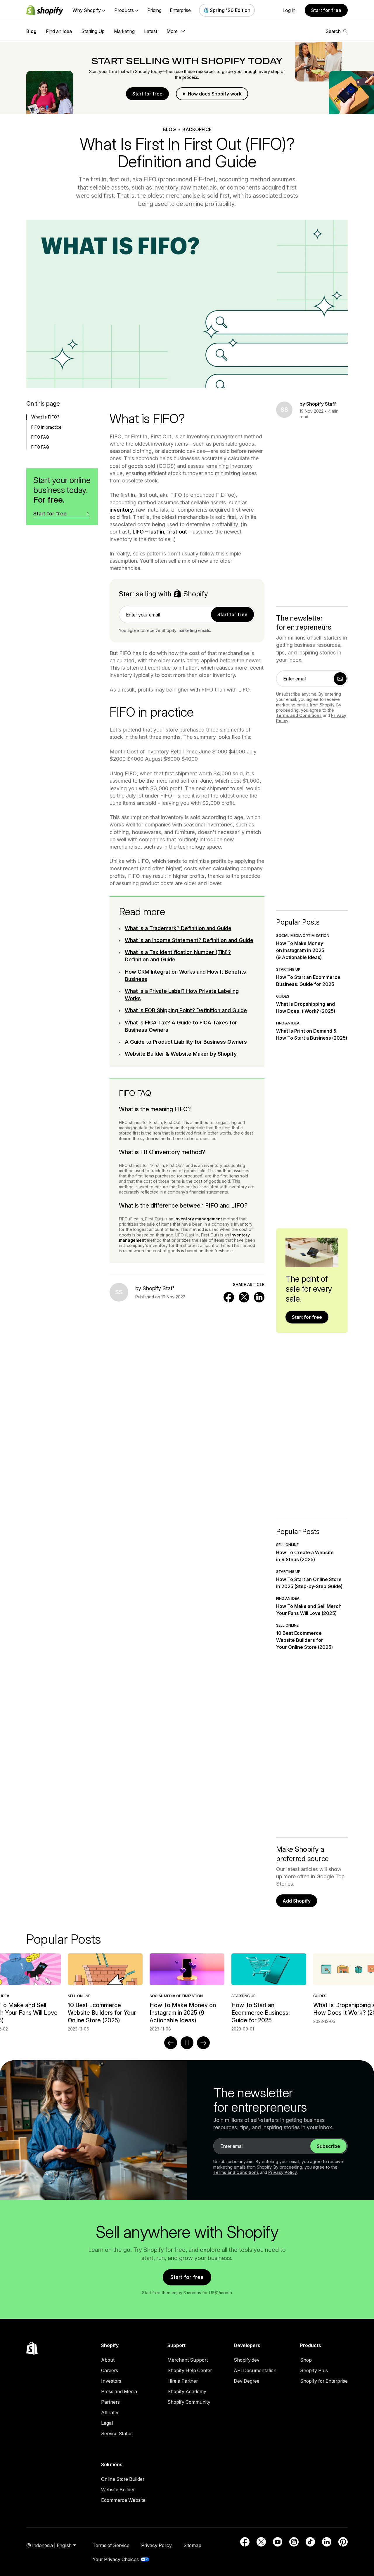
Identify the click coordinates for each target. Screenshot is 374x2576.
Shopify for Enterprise (324, 2381)
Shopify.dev (247, 2360)
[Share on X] (244, 1297)
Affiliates (110, 2412)
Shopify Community (189, 2402)
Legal (107, 2423)
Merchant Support (188, 2360)
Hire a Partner (183, 2381)
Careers (110, 2370)
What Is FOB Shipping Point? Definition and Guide (186, 1010)
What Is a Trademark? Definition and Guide (178, 928)
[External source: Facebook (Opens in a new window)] (245, 2542)
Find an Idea (59, 31)
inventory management (198, 1219)
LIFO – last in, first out (160, 532)
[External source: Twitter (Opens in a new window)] (261, 2542)
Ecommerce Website (123, 2500)
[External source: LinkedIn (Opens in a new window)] (327, 2542)
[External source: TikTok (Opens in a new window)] (310, 2542)
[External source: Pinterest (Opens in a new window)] (343, 2542)
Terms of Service (111, 2545)
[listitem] (187, 1993)
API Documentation (255, 2370)
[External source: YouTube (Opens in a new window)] (278, 2542)
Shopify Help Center (190, 2370)
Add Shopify (297, 1901)
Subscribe (328, 2146)
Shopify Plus (314, 2370)
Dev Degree (247, 2381)
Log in (289, 10)
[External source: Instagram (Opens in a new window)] (294, 2542)
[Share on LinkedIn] (259, 1297)
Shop (306, 2360)
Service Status (117, 2433)
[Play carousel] (187, 2043)
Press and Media (119, 2391)
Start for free (326, 10)
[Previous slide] (171, 2043)
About (108, 2360)
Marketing (124, 31)
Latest (151, 31)
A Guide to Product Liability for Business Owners (186, 1042)
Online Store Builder (123, 2479)
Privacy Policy (283, 2172)
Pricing (154, 10)
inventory (121, 510)
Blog (31, 31)
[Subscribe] (340, 679)
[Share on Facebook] (229, 1297)
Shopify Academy (187, 2391)
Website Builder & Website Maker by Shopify (181, 1054)
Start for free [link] (232, 614)
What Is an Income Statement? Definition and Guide (189, 940)
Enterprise (180, 10)
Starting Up (93, 31)
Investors (111, 2381)
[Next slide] (203, 2043)
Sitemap (192, 2545)
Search (333, 31)
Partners (110, 2402)
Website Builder (118, 2490)
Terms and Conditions (299, 715)
